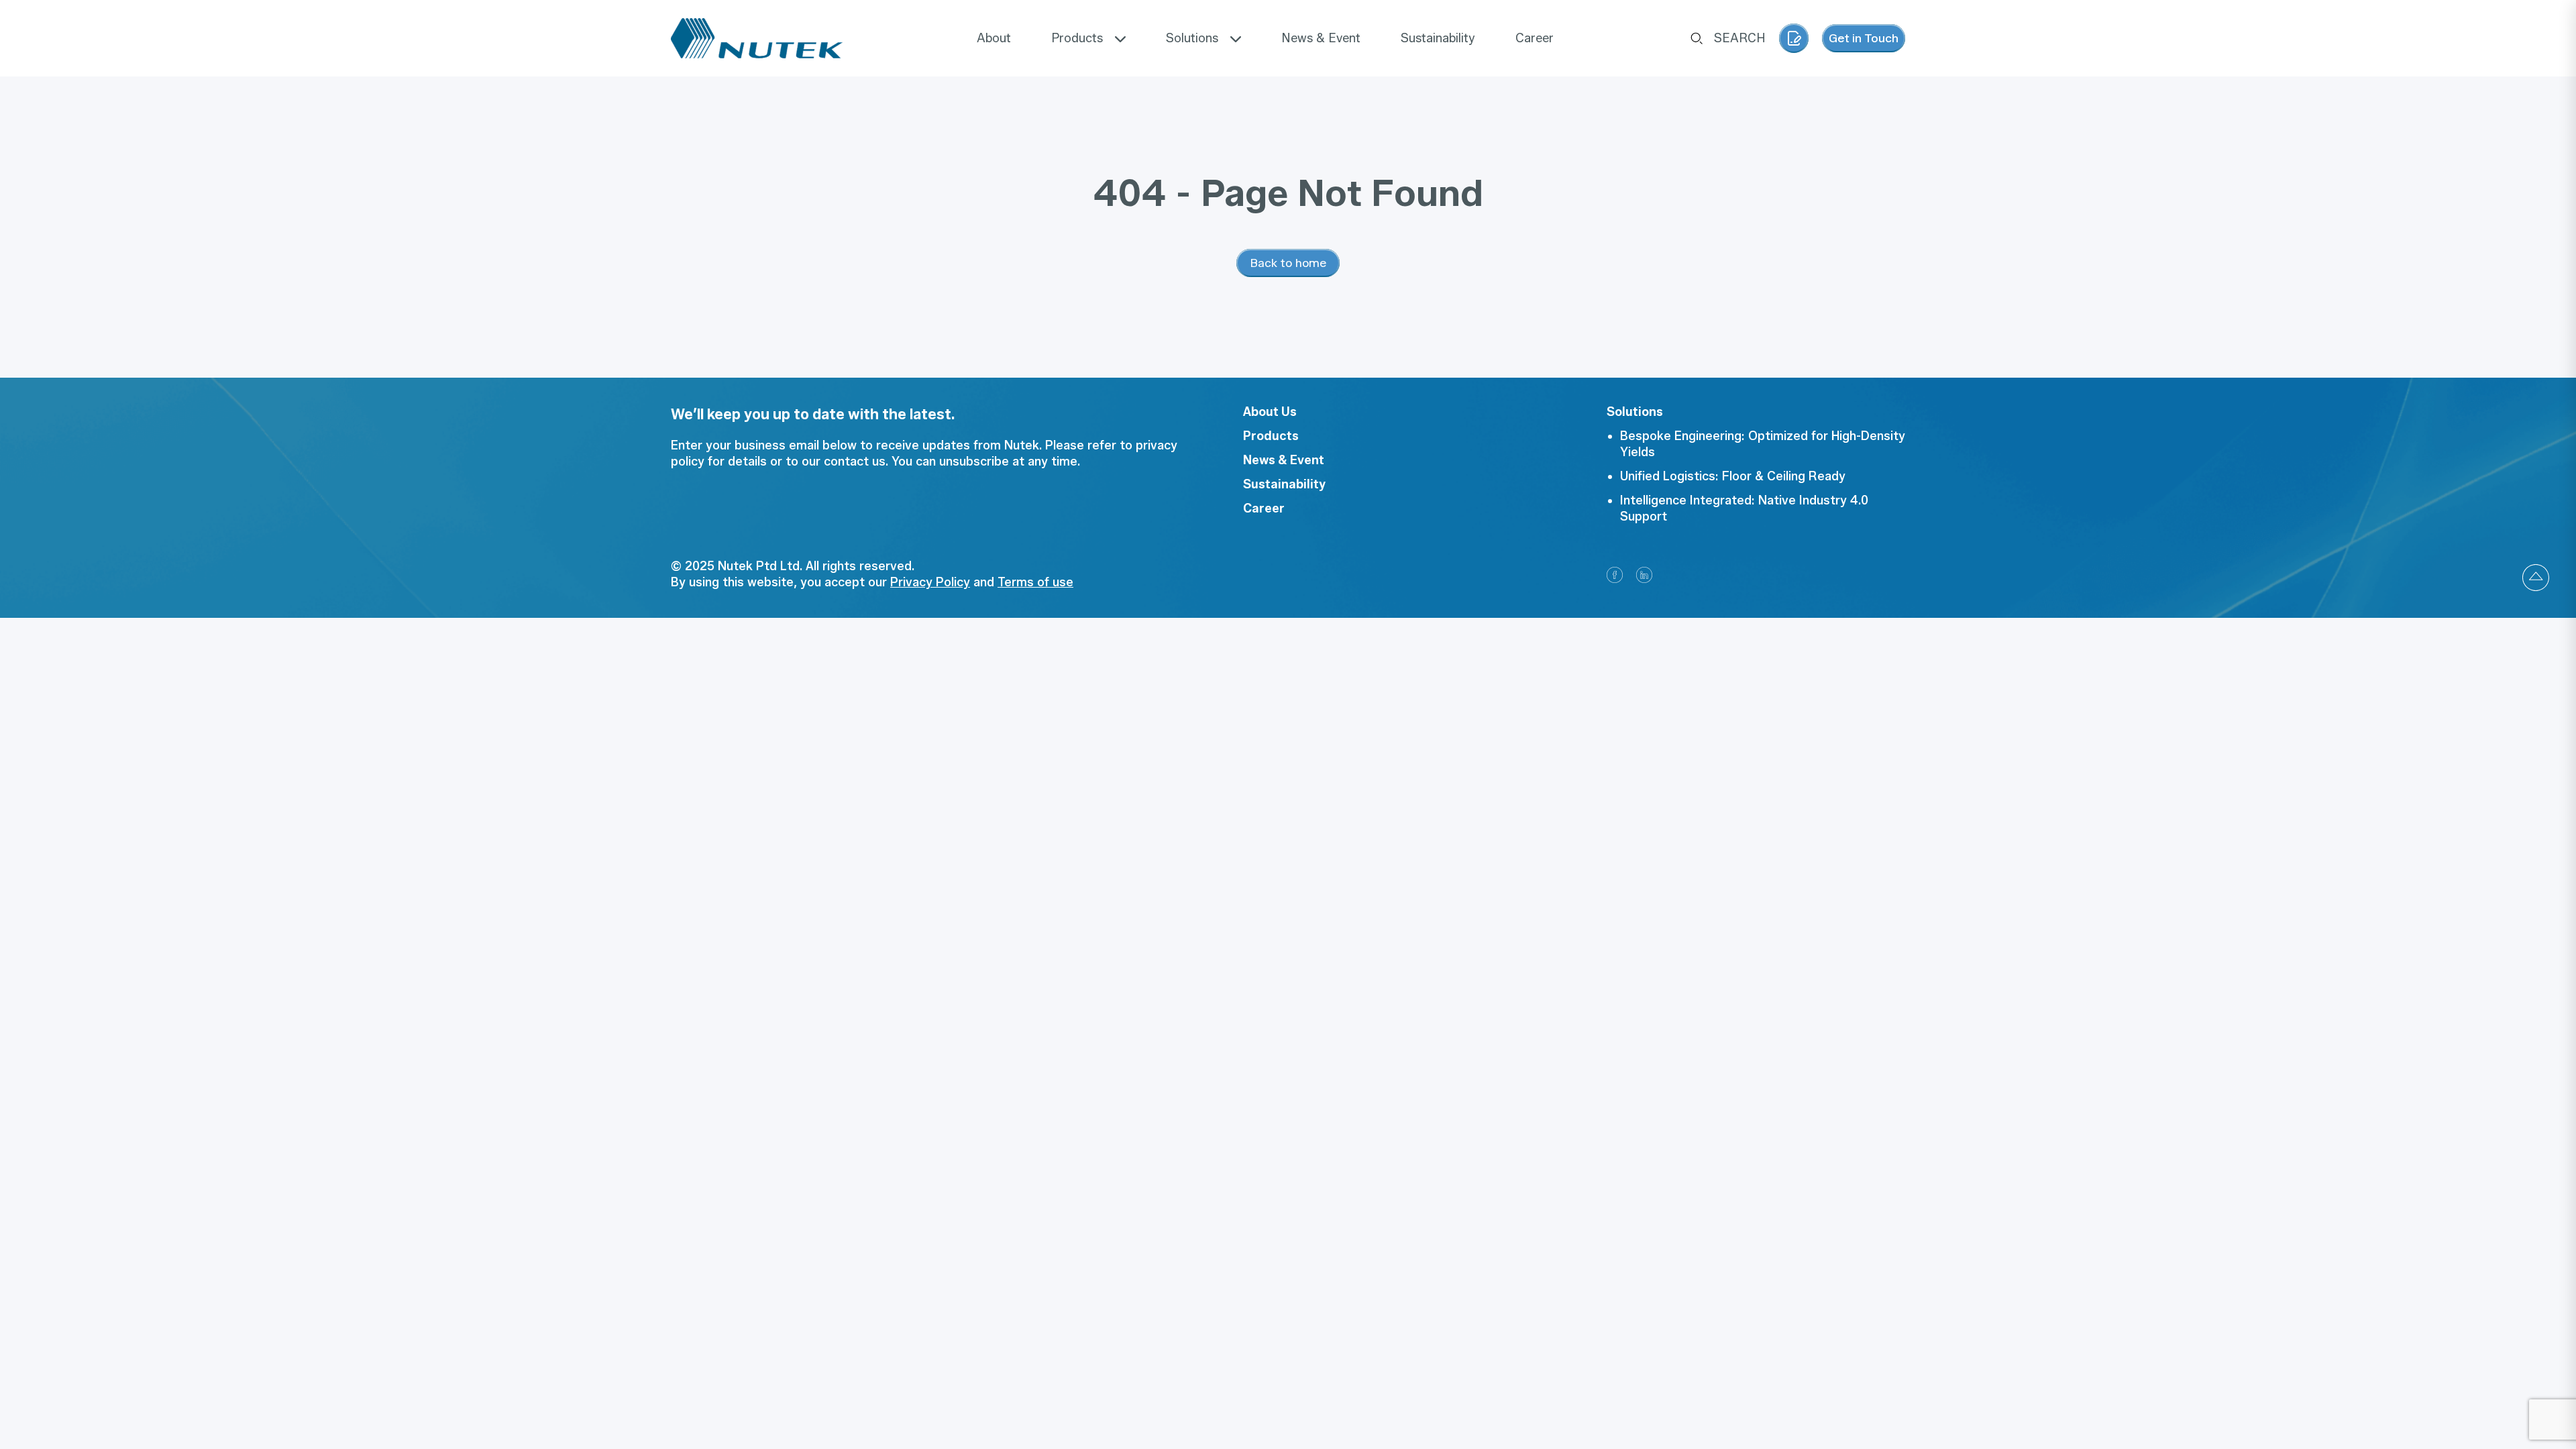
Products (1271, 436)
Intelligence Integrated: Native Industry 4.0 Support (1744, 508)
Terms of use (1035, 582)
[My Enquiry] (1794, 38)
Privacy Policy (930, 582)
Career (1264, 508)
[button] (2536, 578)
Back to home (1288, 263)
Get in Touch (1864, 38)
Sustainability (1284, 484)
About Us (1270, 412)
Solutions (1635, 412)
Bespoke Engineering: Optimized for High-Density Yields (1763, 444)
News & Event (1284, 460)
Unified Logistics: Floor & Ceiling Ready (1733, 476)
